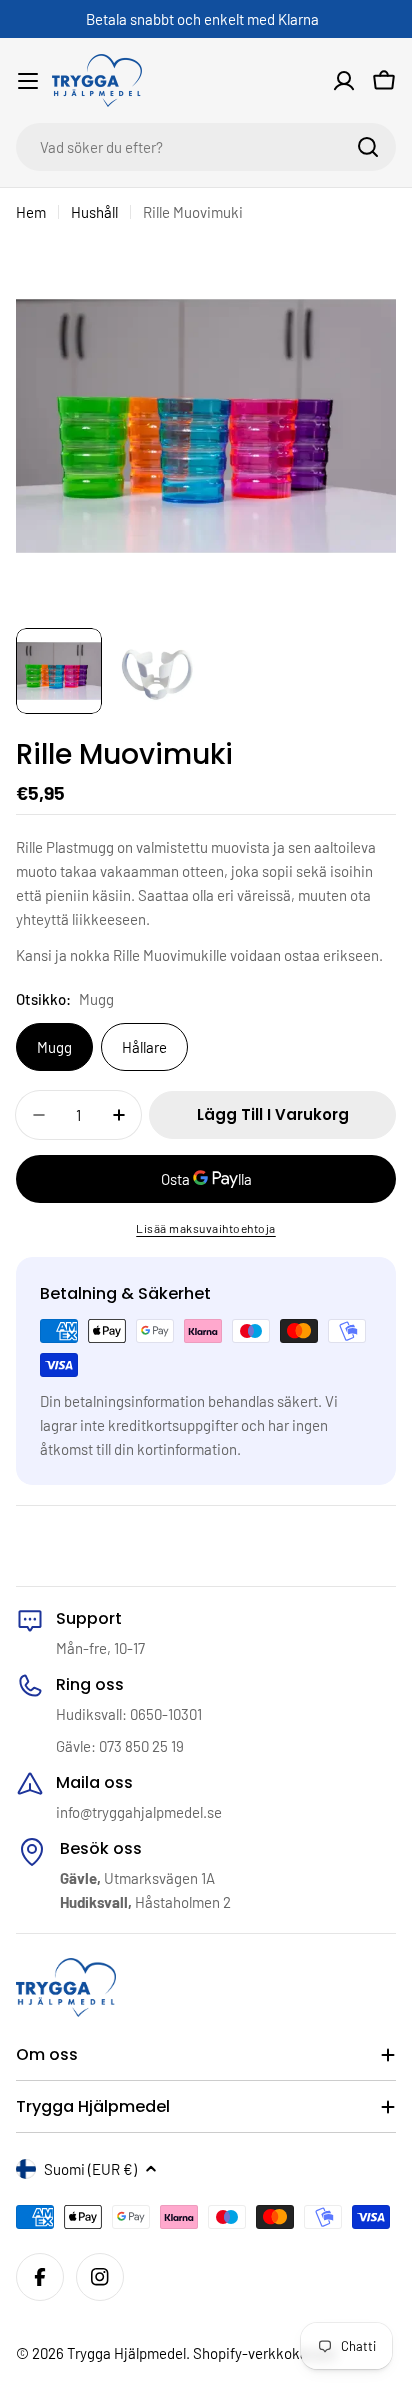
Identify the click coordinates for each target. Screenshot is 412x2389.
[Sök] (368, 147)
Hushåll (94, 212)
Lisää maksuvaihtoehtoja (206, 1228)
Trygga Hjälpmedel (126, 2353)
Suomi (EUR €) (90, 2169)
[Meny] (28, 81)
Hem (31, 212)
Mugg (54, 1047)
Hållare (144, 1047)
